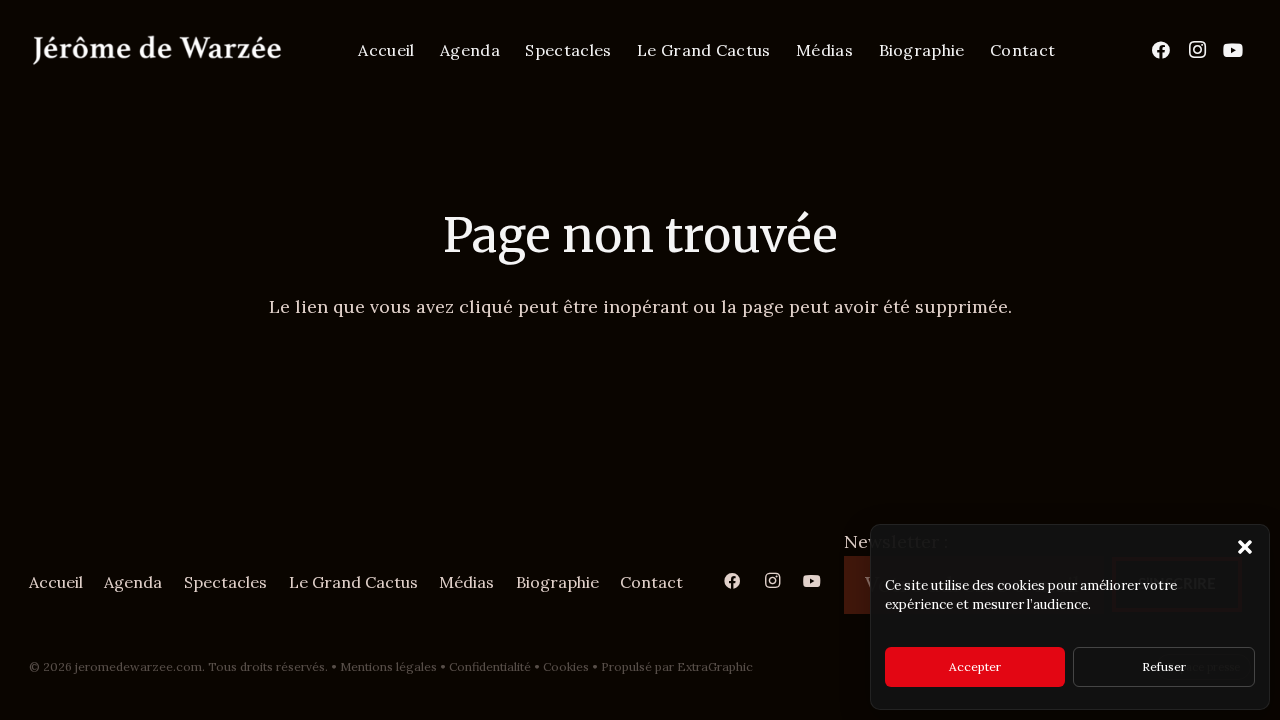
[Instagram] (1197, 50)
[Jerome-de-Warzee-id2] (157, 50)
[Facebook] (1161, 50)
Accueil (56, 582)
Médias (466, 582)
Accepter (975, 666)
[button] (1245, 547)
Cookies (566, 666)
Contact (651, 582)
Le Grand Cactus (353, 582)
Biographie (557, 582)
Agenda (133, 582)
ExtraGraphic (715, 666)
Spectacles (225, 582)
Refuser (1164, 666)
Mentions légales (388, 666)
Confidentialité (490, 666)
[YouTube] (1233, 50)
